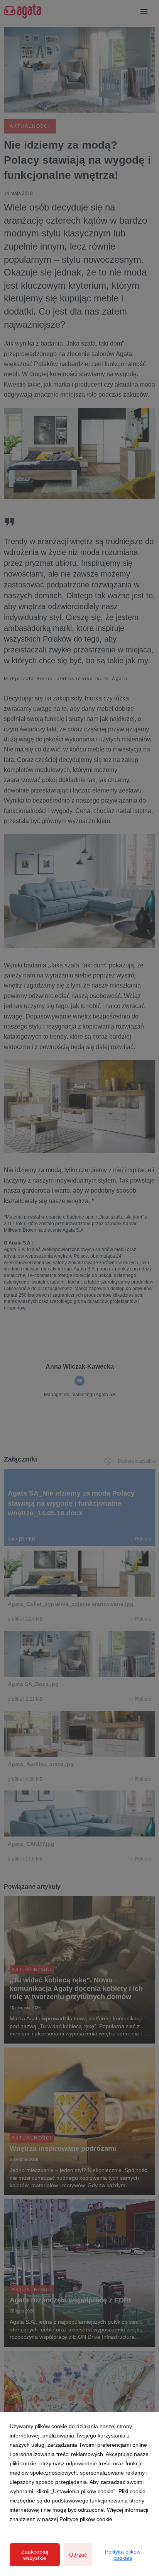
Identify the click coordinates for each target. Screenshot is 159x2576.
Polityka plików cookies (123, 2555)
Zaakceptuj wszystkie (35, 2555)
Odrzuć (78, 2555)
